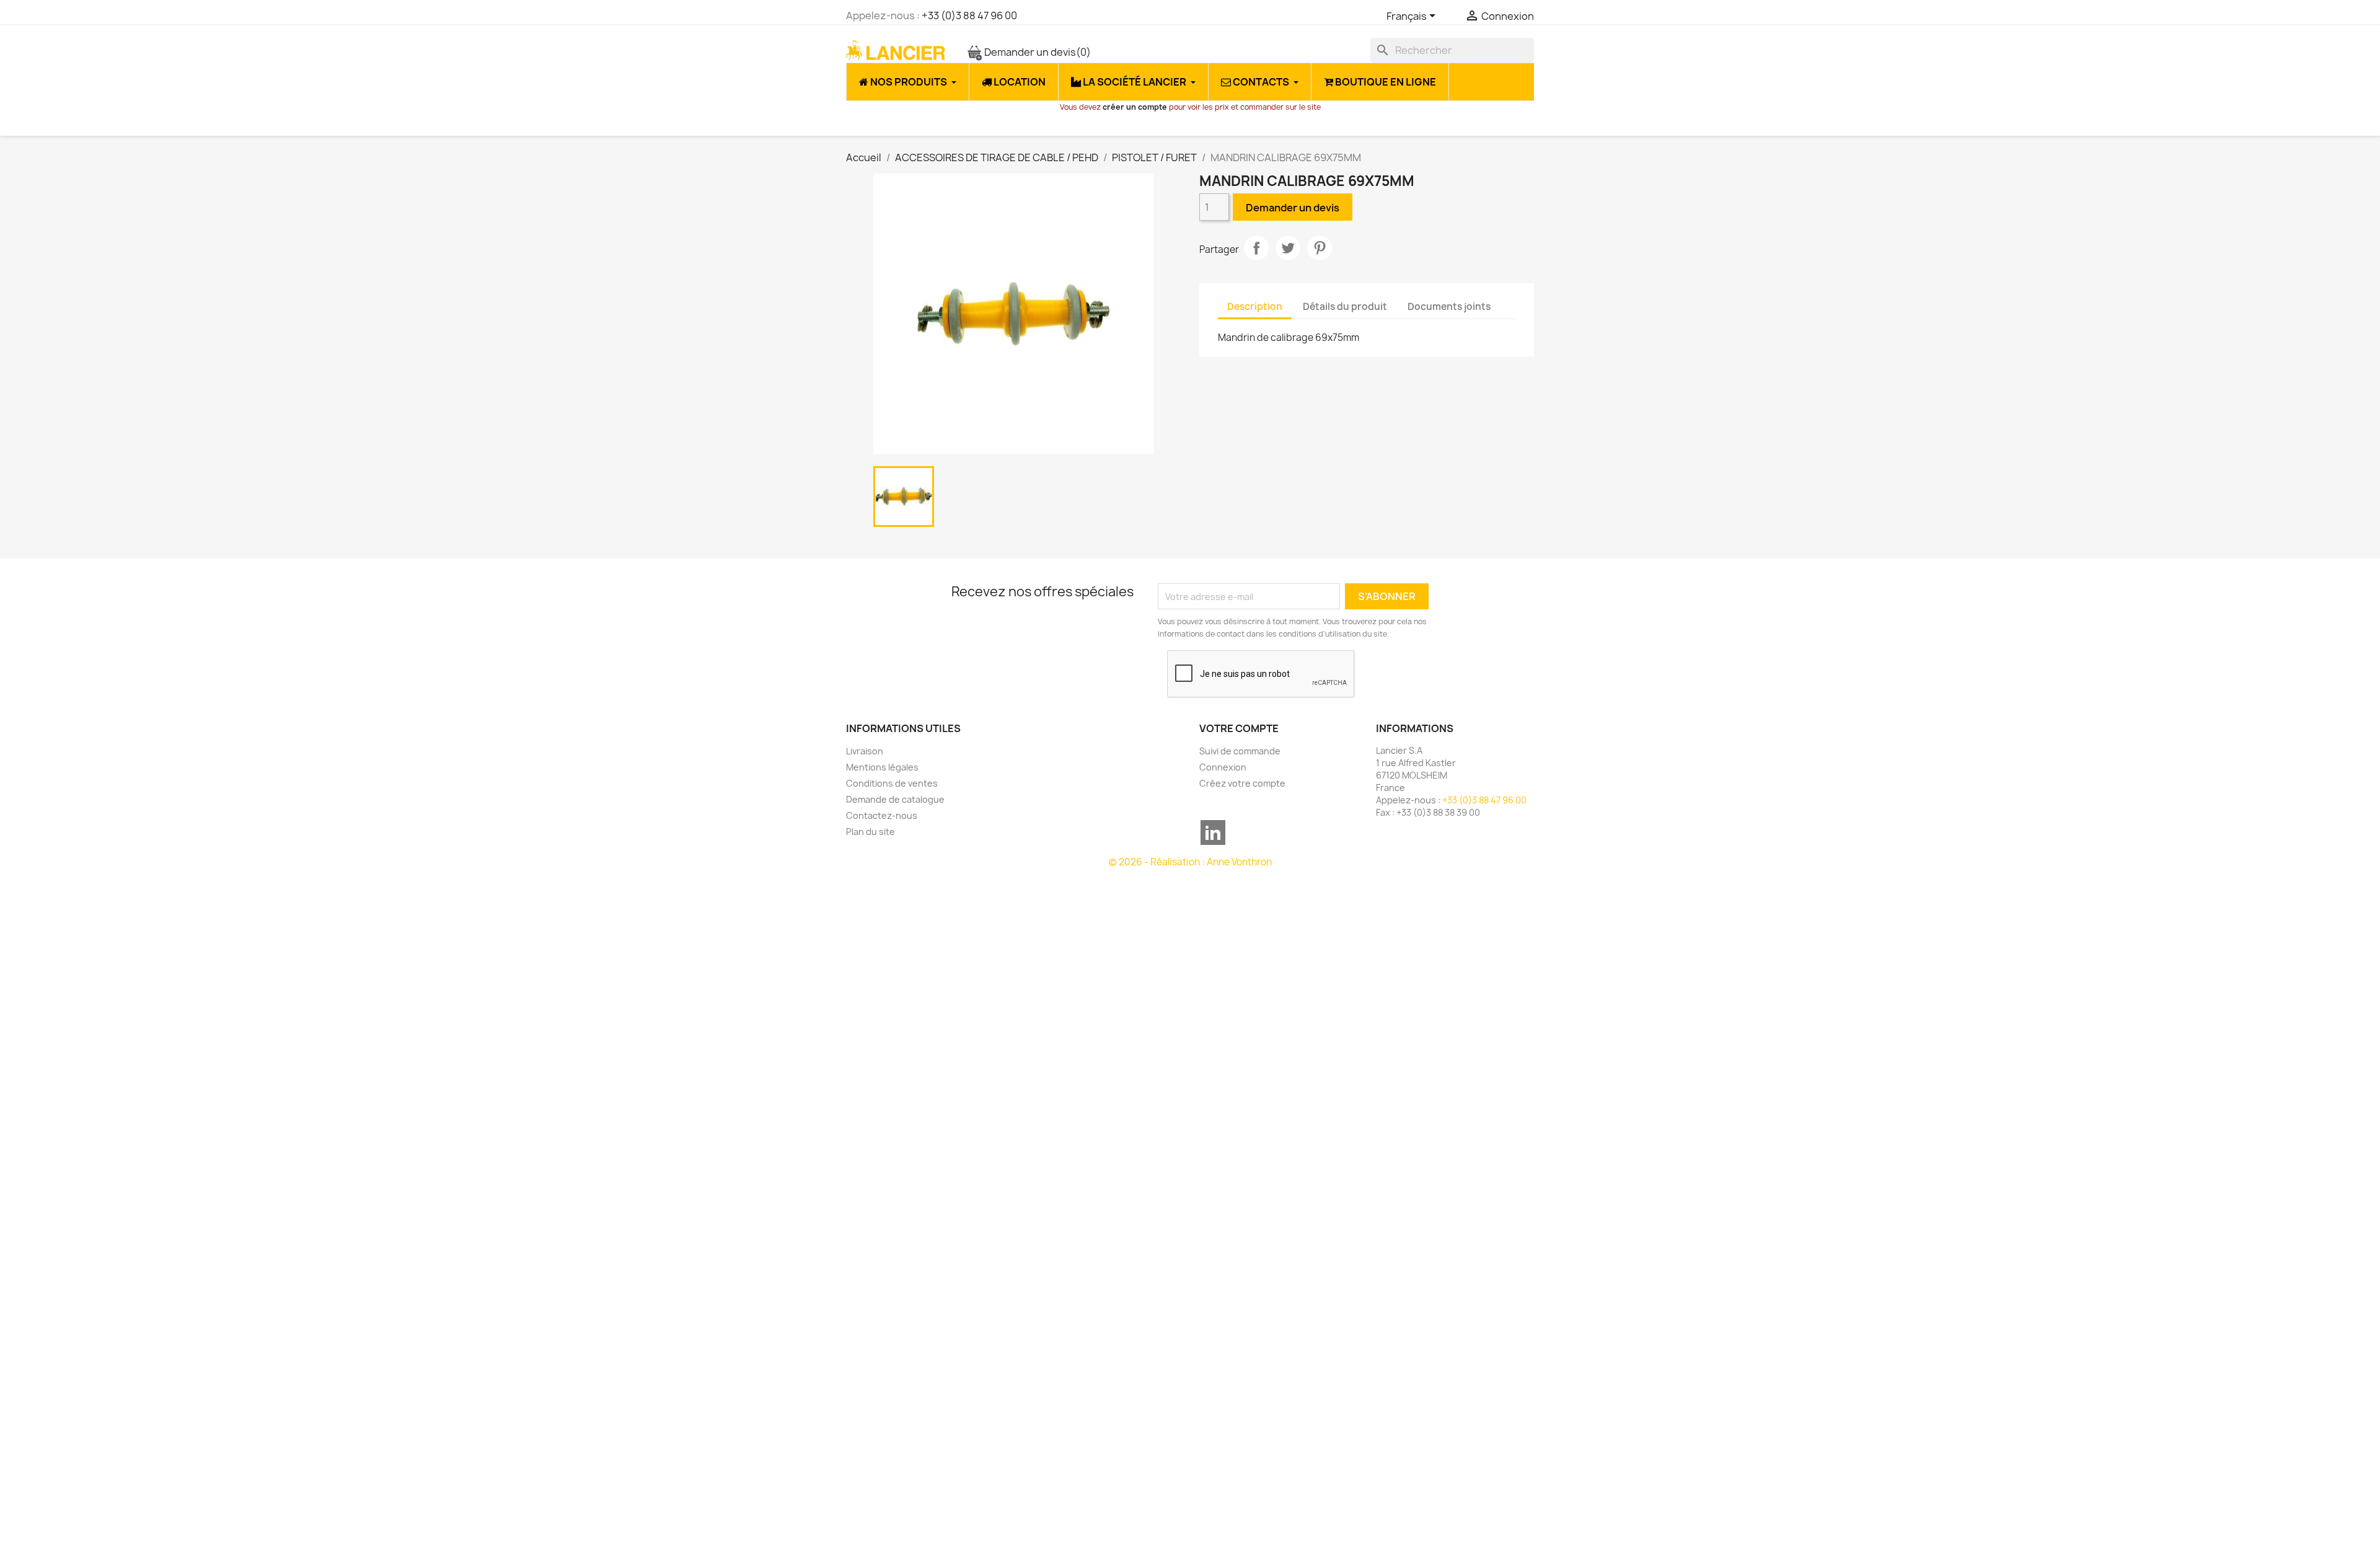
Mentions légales (882, 767)
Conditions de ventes (892, 783)
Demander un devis (1037, 52)
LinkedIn (1213, 832)
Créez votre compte (1242, 783)
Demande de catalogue (895, 799)
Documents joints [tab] (1449, 307)
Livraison (865, 751)
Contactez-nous (882, 815)
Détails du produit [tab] (1345, 307)
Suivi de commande (1240, 751)
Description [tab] (1255, 307)
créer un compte (1135, 107)
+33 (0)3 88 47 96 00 (969, 15)
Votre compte (1239, 728)
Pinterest (1320, 248)
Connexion (1223, 767)
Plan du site (870, 832)
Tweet (1288, 248)
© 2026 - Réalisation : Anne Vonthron (1190, 862)
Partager (1256, 248)
